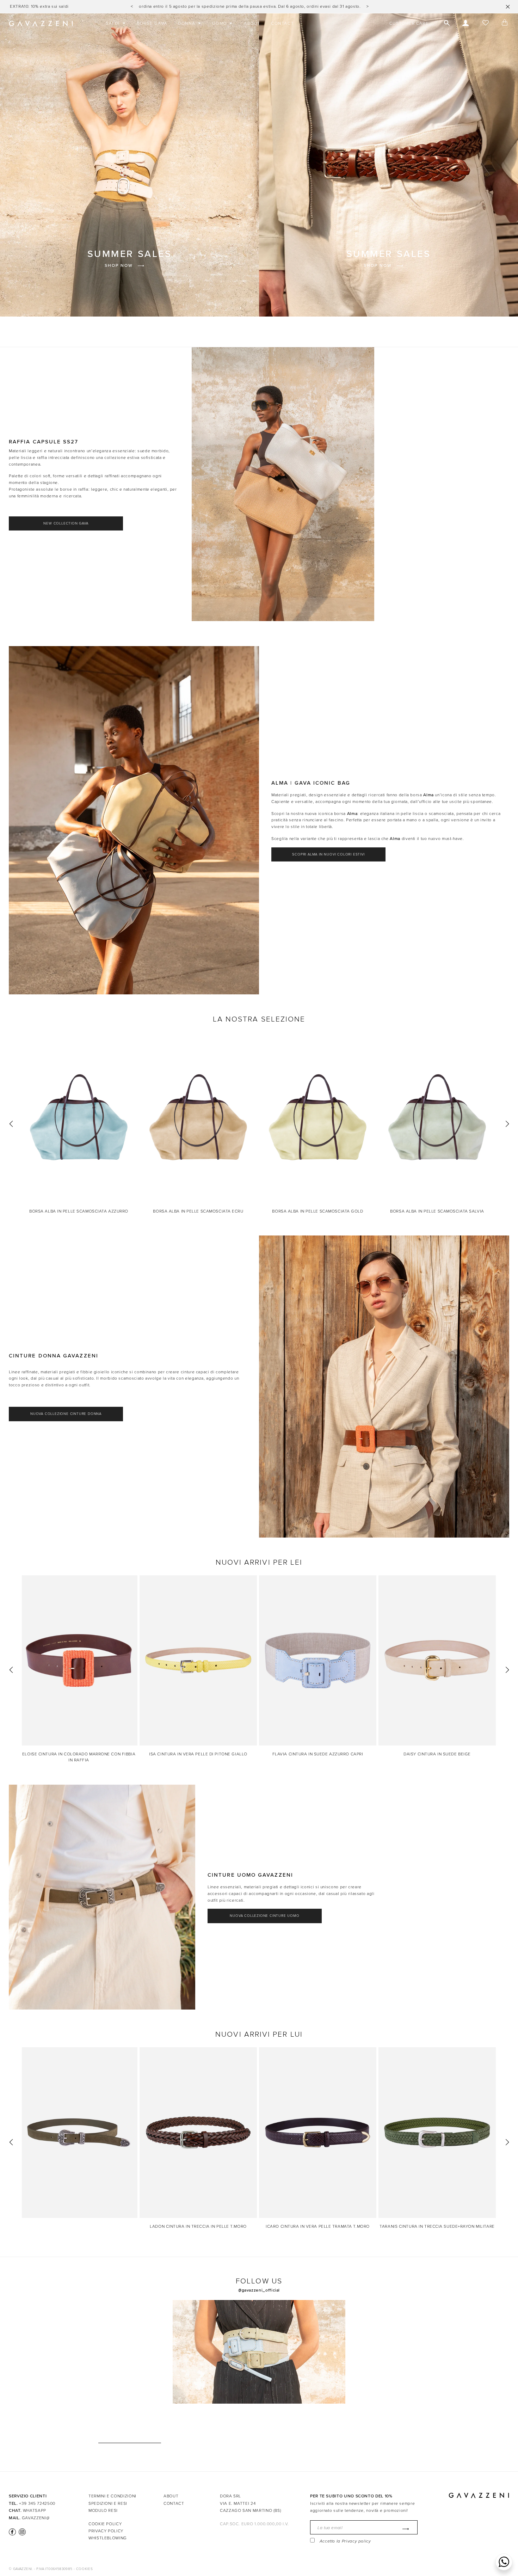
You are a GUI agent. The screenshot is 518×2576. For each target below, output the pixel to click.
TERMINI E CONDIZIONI (112, 2496)
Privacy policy (356, 2541)
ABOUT (252, 23)
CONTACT (282, 23)
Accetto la (345, 2541)
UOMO (220, 23)
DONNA (187, 23)
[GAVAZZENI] (41, 24)
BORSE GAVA (152, 23)
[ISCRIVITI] (404, 2529)
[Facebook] (12, 2532)
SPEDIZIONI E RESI (108, 2503)
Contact (174, 2503)
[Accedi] (466, 24)
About (171, 2496)
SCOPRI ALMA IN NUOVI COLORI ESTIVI (328, 854)
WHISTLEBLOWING (108, 2538)
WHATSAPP (35, 2510)
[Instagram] (21, 2532)
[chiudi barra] (508, 7)
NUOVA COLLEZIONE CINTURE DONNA (66, 1414)
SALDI (114, 23)
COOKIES (84, 2569)
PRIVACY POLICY (106, 2531)
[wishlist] (485, 24)
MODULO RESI (103, 2510)
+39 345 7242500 (37, 2503)
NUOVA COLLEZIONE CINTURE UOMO (264, 1916)
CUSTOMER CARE (409, 23)
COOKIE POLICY (105, 2524)
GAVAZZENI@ (36, 2518)
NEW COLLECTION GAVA (66, 523)
